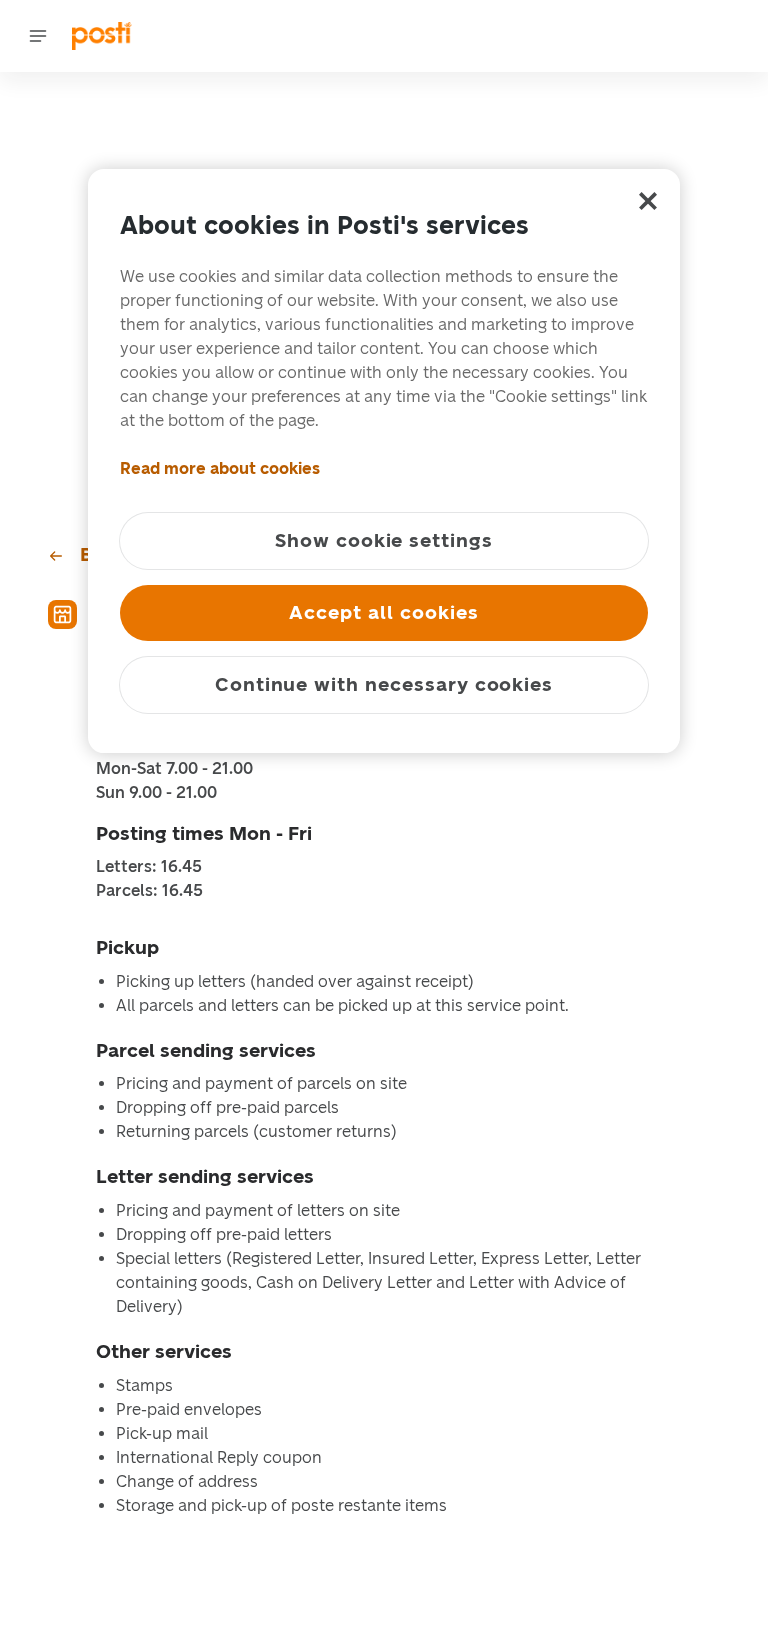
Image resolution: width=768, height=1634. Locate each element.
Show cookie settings (384, 540)
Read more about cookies (220, 468)
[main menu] (38, 36)
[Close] (648, 201)
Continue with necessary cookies (384, 684)
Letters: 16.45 (149, 867)
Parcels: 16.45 (149, 891)
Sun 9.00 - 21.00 (156, 793)
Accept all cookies (383, 612)
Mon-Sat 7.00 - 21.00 (174, 769)
